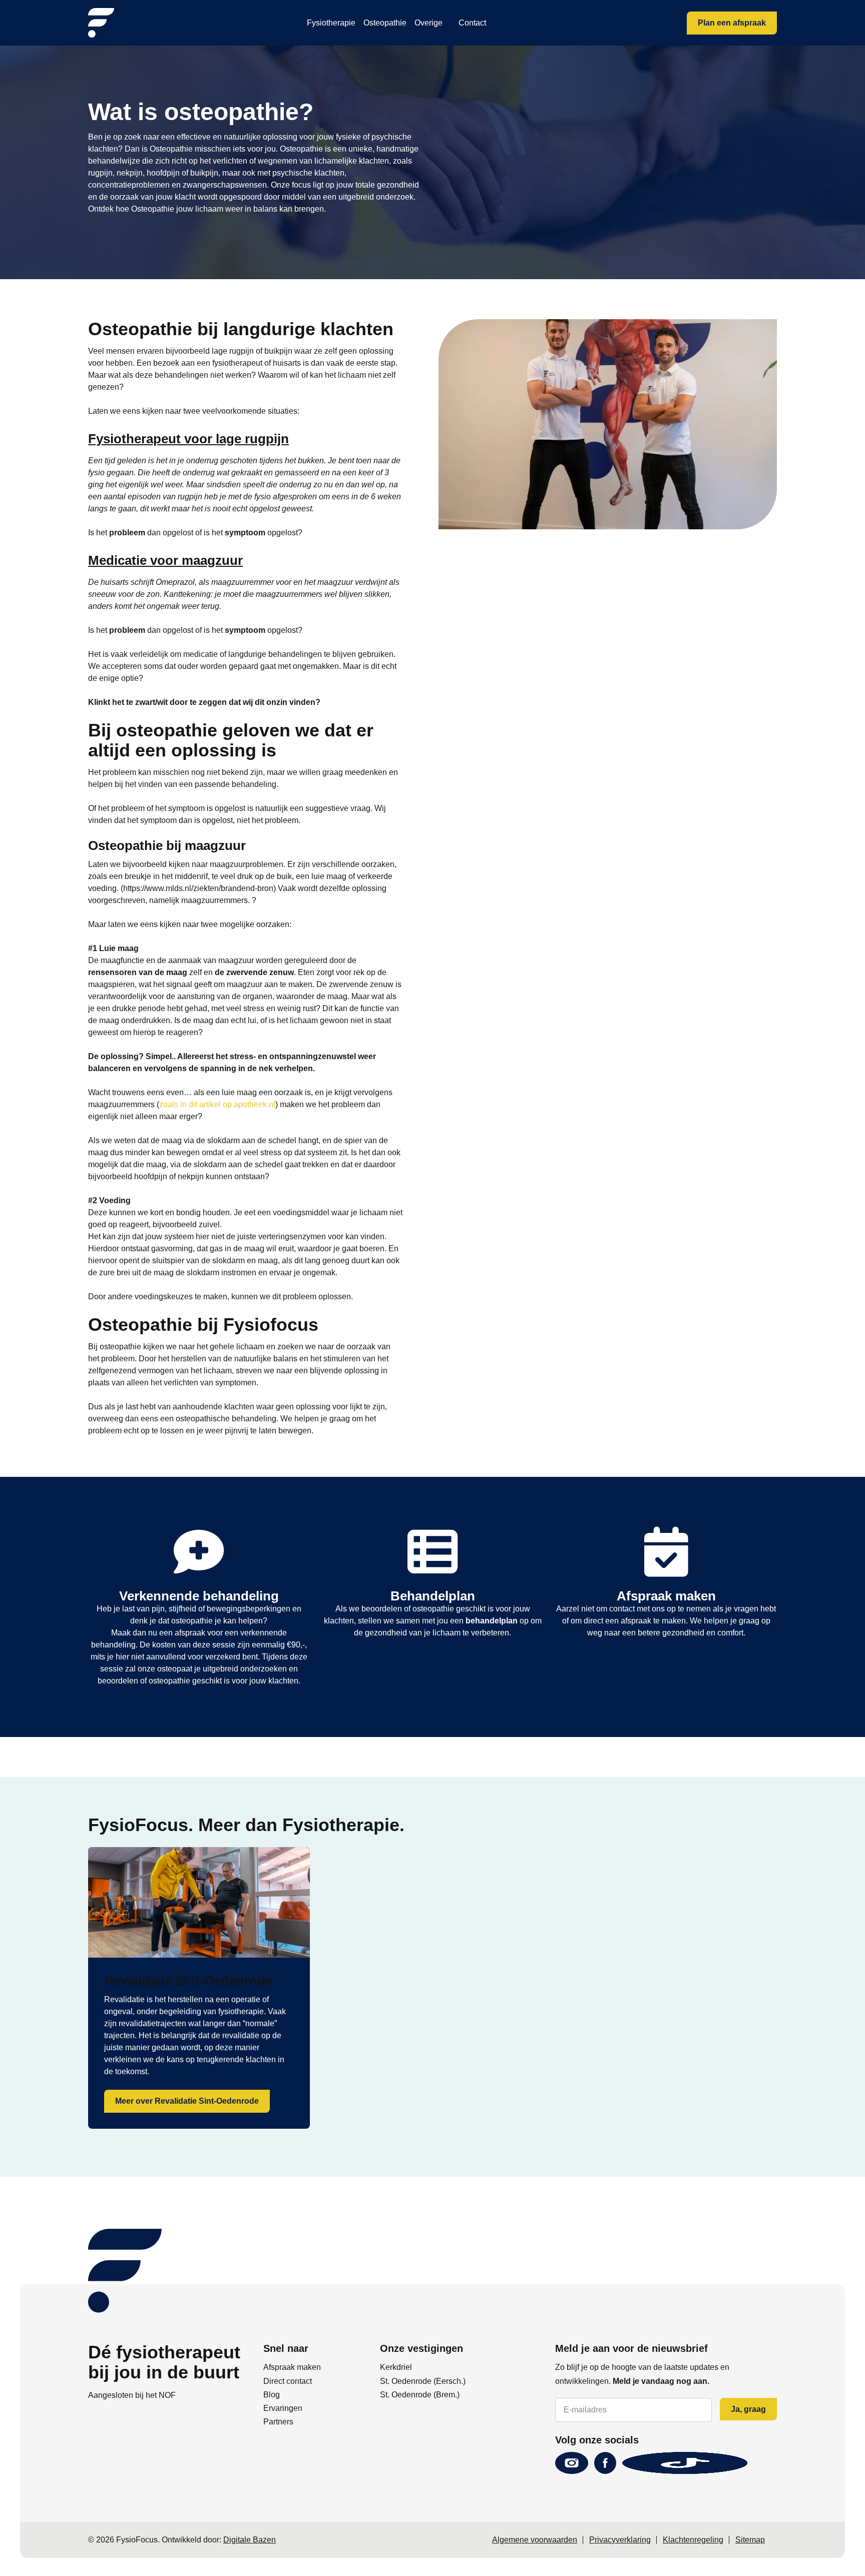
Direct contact (288, 2381)
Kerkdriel (396, 2367)
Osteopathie (385, 23)
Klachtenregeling (693, 2540)
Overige (428, 23)
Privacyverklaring (620, 2540)
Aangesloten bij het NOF (132, 2395)
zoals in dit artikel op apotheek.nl (217, 1104)
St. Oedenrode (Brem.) (420, 2395)
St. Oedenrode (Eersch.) (423, 2381)
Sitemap (750, 2540)
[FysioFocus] (101, 23)
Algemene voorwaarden (535, 2540)
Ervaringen (283, 2408)
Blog (272, 2395)
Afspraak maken (292, 2367)
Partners (278, 2422)
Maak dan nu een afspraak (159, 1633)
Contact (472, 23)
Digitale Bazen (250, 2540)
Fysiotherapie (331, 23)
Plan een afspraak (732, 23)
